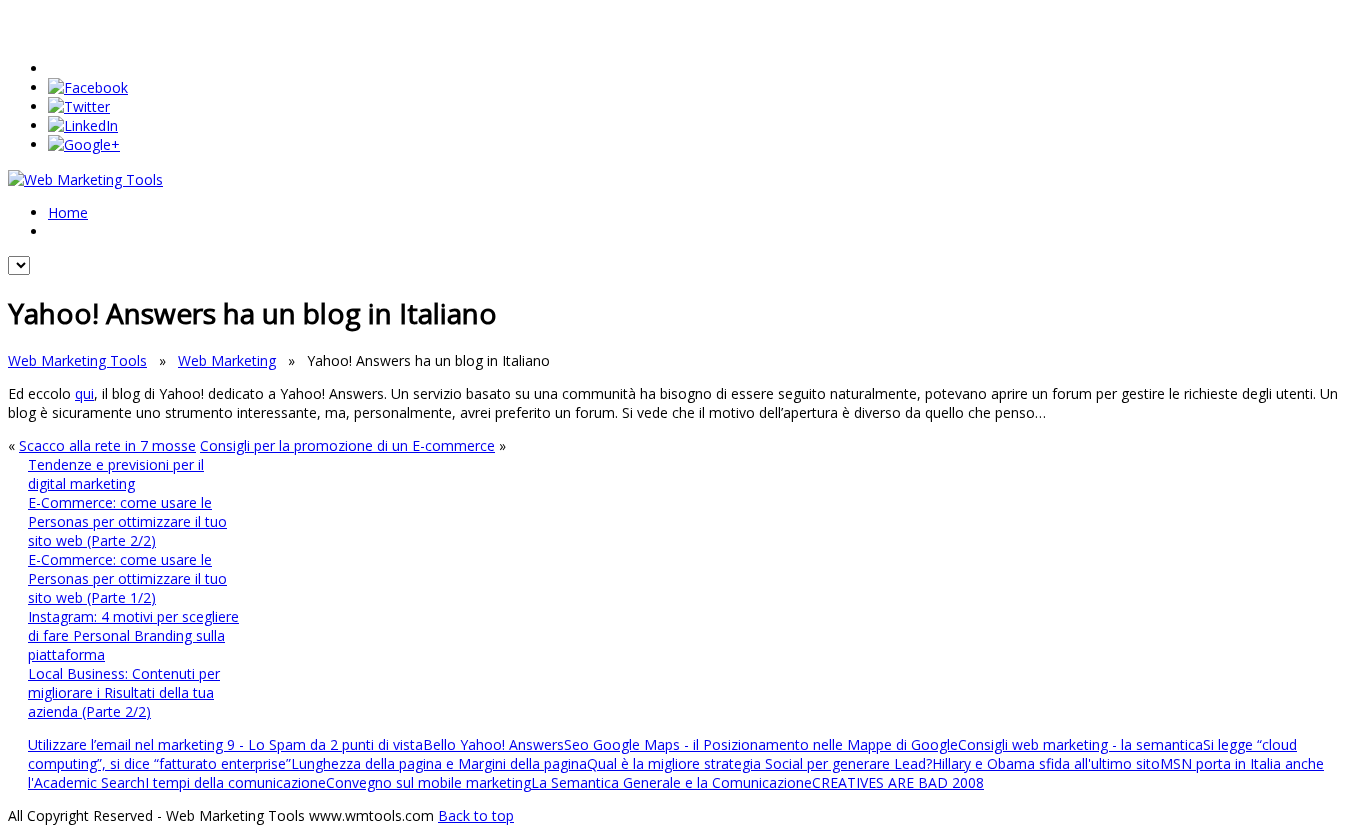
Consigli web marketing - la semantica (1080, 744)
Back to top (476, 815)
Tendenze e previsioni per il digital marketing (116, 474)
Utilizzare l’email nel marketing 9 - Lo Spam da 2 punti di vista (225, 744)
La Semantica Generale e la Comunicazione (671, 782)
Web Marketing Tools (77, 360)
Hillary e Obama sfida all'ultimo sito (1046, 763)
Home (68, 212)
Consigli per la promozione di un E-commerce (347, 445)
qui (84, 393)
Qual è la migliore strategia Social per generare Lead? (759, 763)
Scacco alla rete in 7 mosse (107, 445)
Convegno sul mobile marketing (428, 782)
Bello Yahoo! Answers (493, 744)
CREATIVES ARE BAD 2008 (898, 782)
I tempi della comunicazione (235, 782)
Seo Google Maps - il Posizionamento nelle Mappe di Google (761, 744)
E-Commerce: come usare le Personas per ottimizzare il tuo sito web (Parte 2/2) (127, 521)
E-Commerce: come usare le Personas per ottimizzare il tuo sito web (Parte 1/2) (127, 578)
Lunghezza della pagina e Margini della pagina (439, 763)
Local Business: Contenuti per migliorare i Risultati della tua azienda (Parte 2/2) (124, 692)
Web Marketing (227, 360)
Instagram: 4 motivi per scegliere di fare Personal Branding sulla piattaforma (133, 635)
